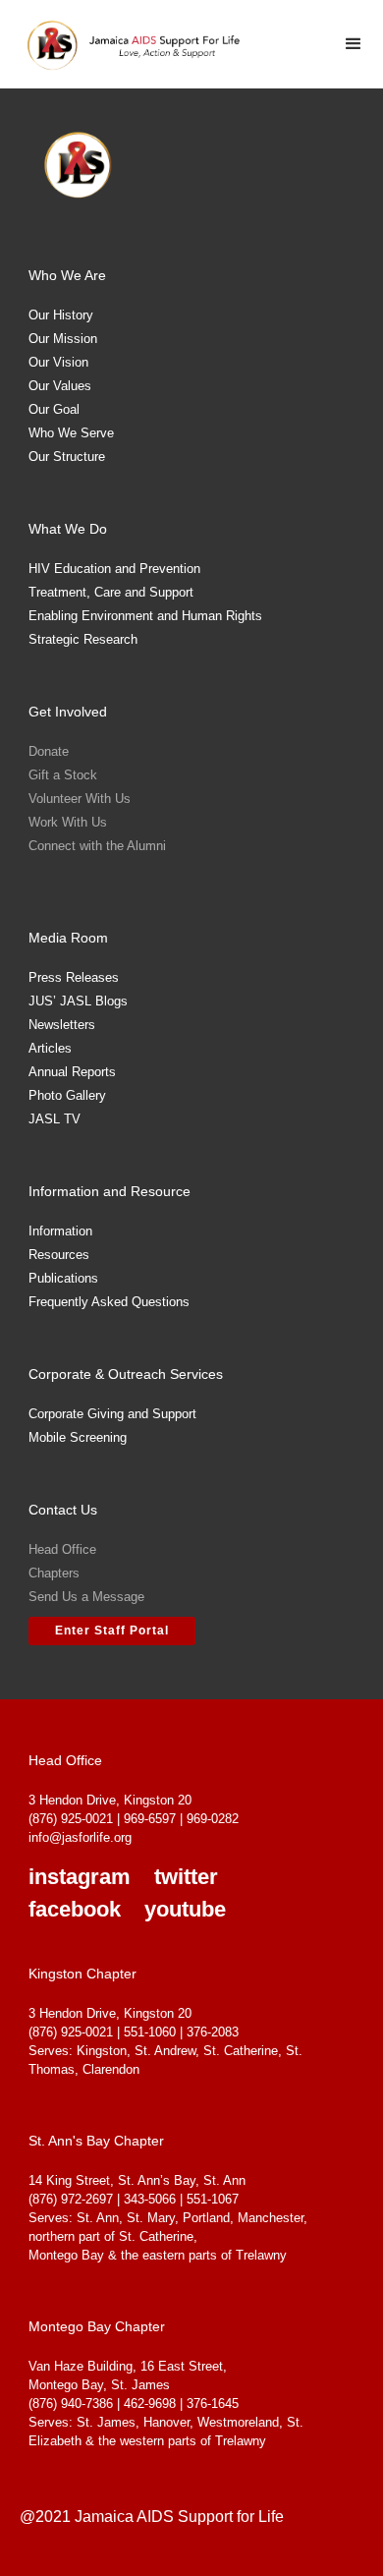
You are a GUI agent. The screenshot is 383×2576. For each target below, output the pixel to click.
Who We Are (67, 275)
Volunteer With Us (80, 799)
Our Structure (67, 457)
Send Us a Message (86, 1597)
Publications (63, 1278)
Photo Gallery (67, 1095)
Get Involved (68, 712)
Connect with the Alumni (97, 846)
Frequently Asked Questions (109, 1302)
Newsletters (62, 1025)
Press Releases (74, 977)
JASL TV (55, 1119)
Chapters (54, 1573)
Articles (50, 1048)
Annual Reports (72, 1072)
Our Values (60, 386)
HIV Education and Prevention (114, 569)
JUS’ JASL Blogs (78, 1001)
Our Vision (58, 362)
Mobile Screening (78, 1437)
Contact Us (63, 1510)
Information (60, 1231)
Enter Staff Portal (112, 1631)
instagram (80, 1877)
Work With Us (68, 822)
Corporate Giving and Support (112, 1414)
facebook (75, 1910)
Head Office (62, 1549)
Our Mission (63, 339)
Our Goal (54, 409)
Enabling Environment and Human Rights (145, 616)
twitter (186, 1877)
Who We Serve (71, 433)
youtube (185, 1910)
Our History (61, 315)
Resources (59, 1255)
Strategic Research (83, 639)
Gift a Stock (63, 775)
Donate (49, 751)
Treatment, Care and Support (111, 592)
